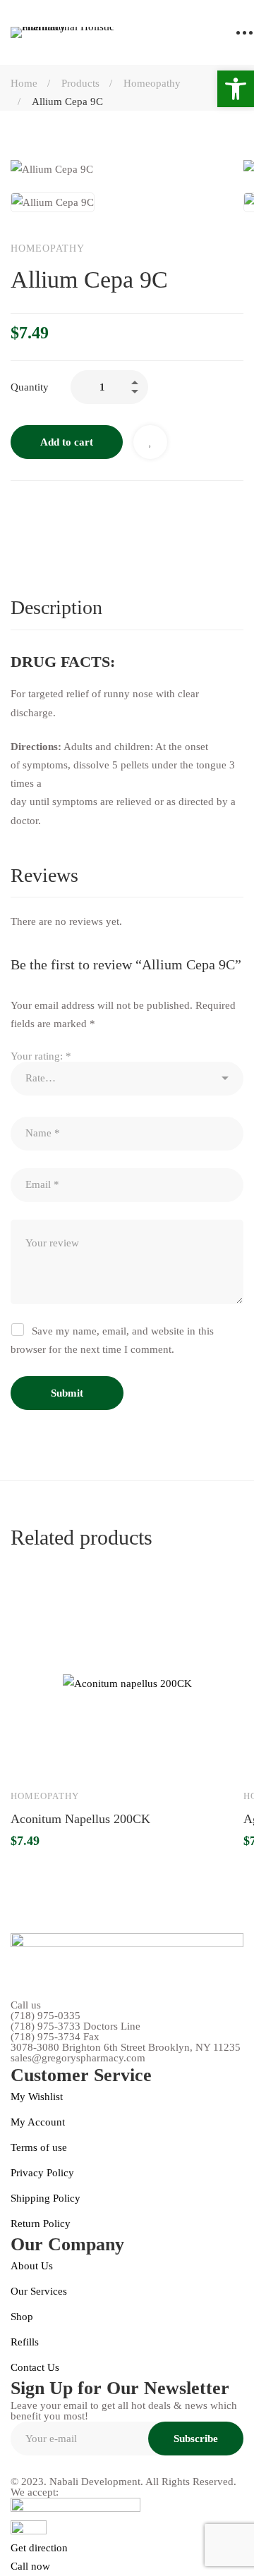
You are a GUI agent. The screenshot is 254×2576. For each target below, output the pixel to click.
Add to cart (67, 442)
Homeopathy (152, 83)
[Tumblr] (105, 509)
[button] (236, 89)
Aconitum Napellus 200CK (80, 1819)
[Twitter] (46, 509)
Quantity (30, 387)
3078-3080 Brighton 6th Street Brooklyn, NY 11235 (126, 2048)
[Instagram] (48, 2466)
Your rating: (41, 1056)
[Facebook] (16, 509)
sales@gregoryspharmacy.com (78, 2058)
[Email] (135, 509)
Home (24, 83)
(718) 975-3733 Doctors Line (75, 2026)
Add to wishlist (150, 442)
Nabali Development (95, 2482)
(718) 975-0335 (46, 2016)
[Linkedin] (75, 509)
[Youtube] (80, 2466)
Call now (30, 2566)
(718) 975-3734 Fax (55, 2037)
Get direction (39, 2548)
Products (80, 83)
